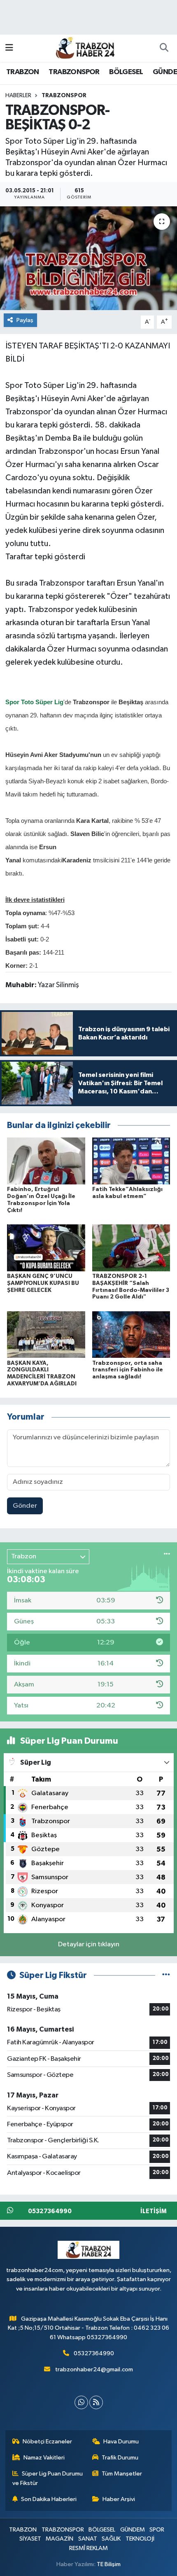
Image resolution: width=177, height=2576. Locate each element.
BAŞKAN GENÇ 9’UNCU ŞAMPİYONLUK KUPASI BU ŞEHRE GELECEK (43, 1283)
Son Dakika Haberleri (49, 2499)
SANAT (88, 2539)
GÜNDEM (133, 2530)
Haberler (18, 96)
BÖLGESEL (126, 72)
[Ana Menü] (9, 48)
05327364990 (94, 2353)
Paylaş (25, 320)
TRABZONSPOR (74, 72)
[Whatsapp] (81, 2402)
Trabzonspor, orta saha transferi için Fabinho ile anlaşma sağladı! (128, 1370)
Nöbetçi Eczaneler (47, 2442)
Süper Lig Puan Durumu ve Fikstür (48, 2478)
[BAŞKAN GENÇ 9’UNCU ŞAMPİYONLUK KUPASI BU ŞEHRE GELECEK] (46, 1248)
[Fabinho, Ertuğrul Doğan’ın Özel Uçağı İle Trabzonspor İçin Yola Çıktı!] (46, 1161)
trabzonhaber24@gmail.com (94, 2369)
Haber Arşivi (119, 2499)
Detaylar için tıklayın (89, 1944)
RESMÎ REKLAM (88, 2548)
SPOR (157, 2530)
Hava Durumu (121, 2442)
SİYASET (30, 2539)
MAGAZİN (59, 2539)
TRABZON (23, 72)
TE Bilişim (109, 2564)
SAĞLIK (111, 2539)
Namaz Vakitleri (44, 2458)
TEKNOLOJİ (140, 2539)
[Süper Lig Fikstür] (166, 1975)
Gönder (25, 1506)
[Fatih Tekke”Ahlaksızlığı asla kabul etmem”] (131, 1161)
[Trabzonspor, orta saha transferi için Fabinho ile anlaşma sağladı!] (131, 1335)
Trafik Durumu (120, 2458)
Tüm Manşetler (122, 2474)
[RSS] (96, 2402)
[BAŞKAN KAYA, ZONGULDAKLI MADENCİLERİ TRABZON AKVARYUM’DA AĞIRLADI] (46, 1335)
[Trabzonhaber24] (85, 48)
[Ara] (164, 48)
